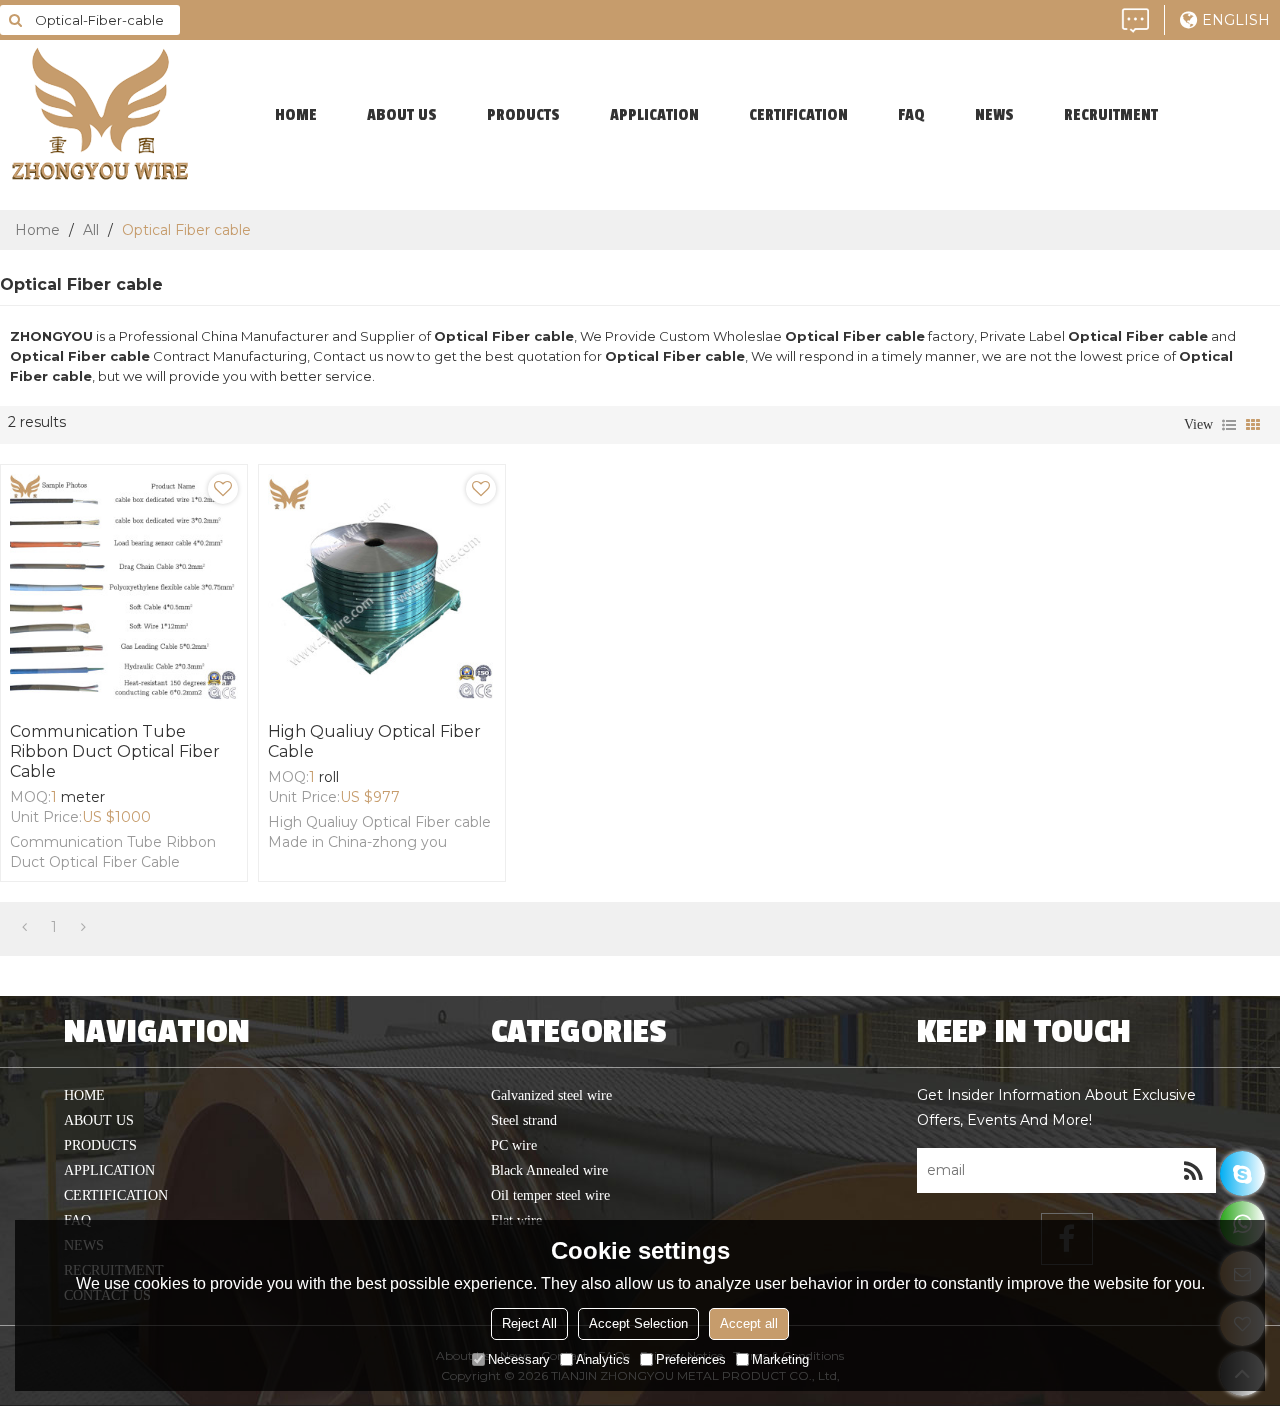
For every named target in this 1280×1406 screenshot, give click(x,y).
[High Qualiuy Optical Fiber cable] (382, 588)
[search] (15, 20)
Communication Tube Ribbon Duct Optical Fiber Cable (115, 751)
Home (37, 230)
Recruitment (1111, 115)
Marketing (780, 1359)
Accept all (749, 1323)
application (654, 115)
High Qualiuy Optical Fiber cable (374, 741)
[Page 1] (24, 927)
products (523, 115)
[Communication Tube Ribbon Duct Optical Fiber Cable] (124, 588)
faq (911, 115)
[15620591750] (1242, 1173)
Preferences (691, 1359)
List (1229, 425)
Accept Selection (638, 1323)
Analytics (603, 1359)
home (296, 115)
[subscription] (1193, 1170)
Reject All (529, 1323)
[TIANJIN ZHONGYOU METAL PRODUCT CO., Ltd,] (100, 115)
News (994, 115)
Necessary (519, 1359)
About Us (402, 115)
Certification (798, 115)
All (91, 230)
